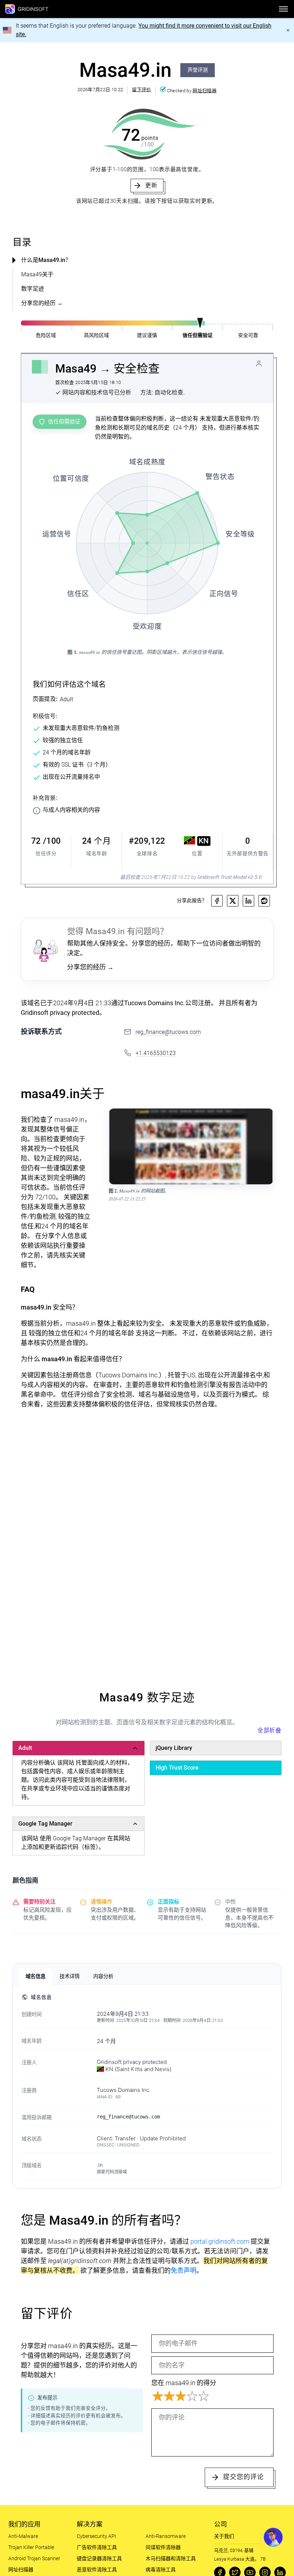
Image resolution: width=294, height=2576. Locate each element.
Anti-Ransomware (166, 2536)
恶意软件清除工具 (97, 2570)
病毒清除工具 (161, 2570)
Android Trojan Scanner (34, 2558)
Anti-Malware (23, 2536)
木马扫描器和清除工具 (171, 2558)
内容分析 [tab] (103, 1976)
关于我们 (224, 2536)
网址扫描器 (205, 91)
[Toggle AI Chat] (273, 2537)
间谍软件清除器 (163, 2547)
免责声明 (184, 2270)
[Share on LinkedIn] (248, 901)
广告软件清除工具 (97, 2547)
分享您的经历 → (42, 303)
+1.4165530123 (156, 1053)
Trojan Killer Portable (31, 2547)
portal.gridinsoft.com (220, 2241)
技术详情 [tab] (70, 1976)
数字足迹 (33, 289)
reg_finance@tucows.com (168, 1032)
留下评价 (141, 90)
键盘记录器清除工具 (99, 2558)
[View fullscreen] (250, 1118)
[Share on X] (233, 901)
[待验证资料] (259, 364)
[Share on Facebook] (217, 901)
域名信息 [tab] (35, 1976)
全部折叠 (269, 1730)
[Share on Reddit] (264, 901)
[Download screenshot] (264, 1118)
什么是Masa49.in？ (46, 260)
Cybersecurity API (96, 2536)
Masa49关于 (37, 274)
